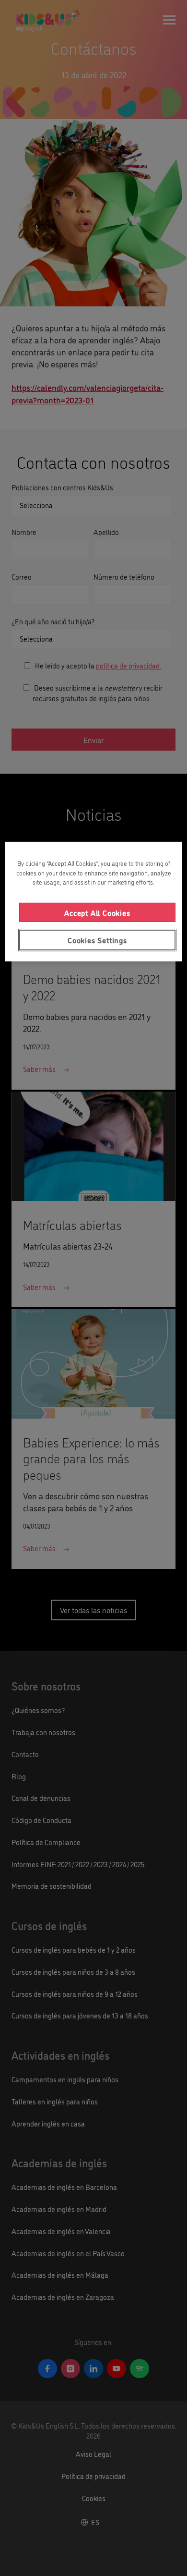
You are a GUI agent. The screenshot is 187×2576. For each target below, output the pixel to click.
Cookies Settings (97, 940)
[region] (94, 901)
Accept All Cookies (97, 912)
